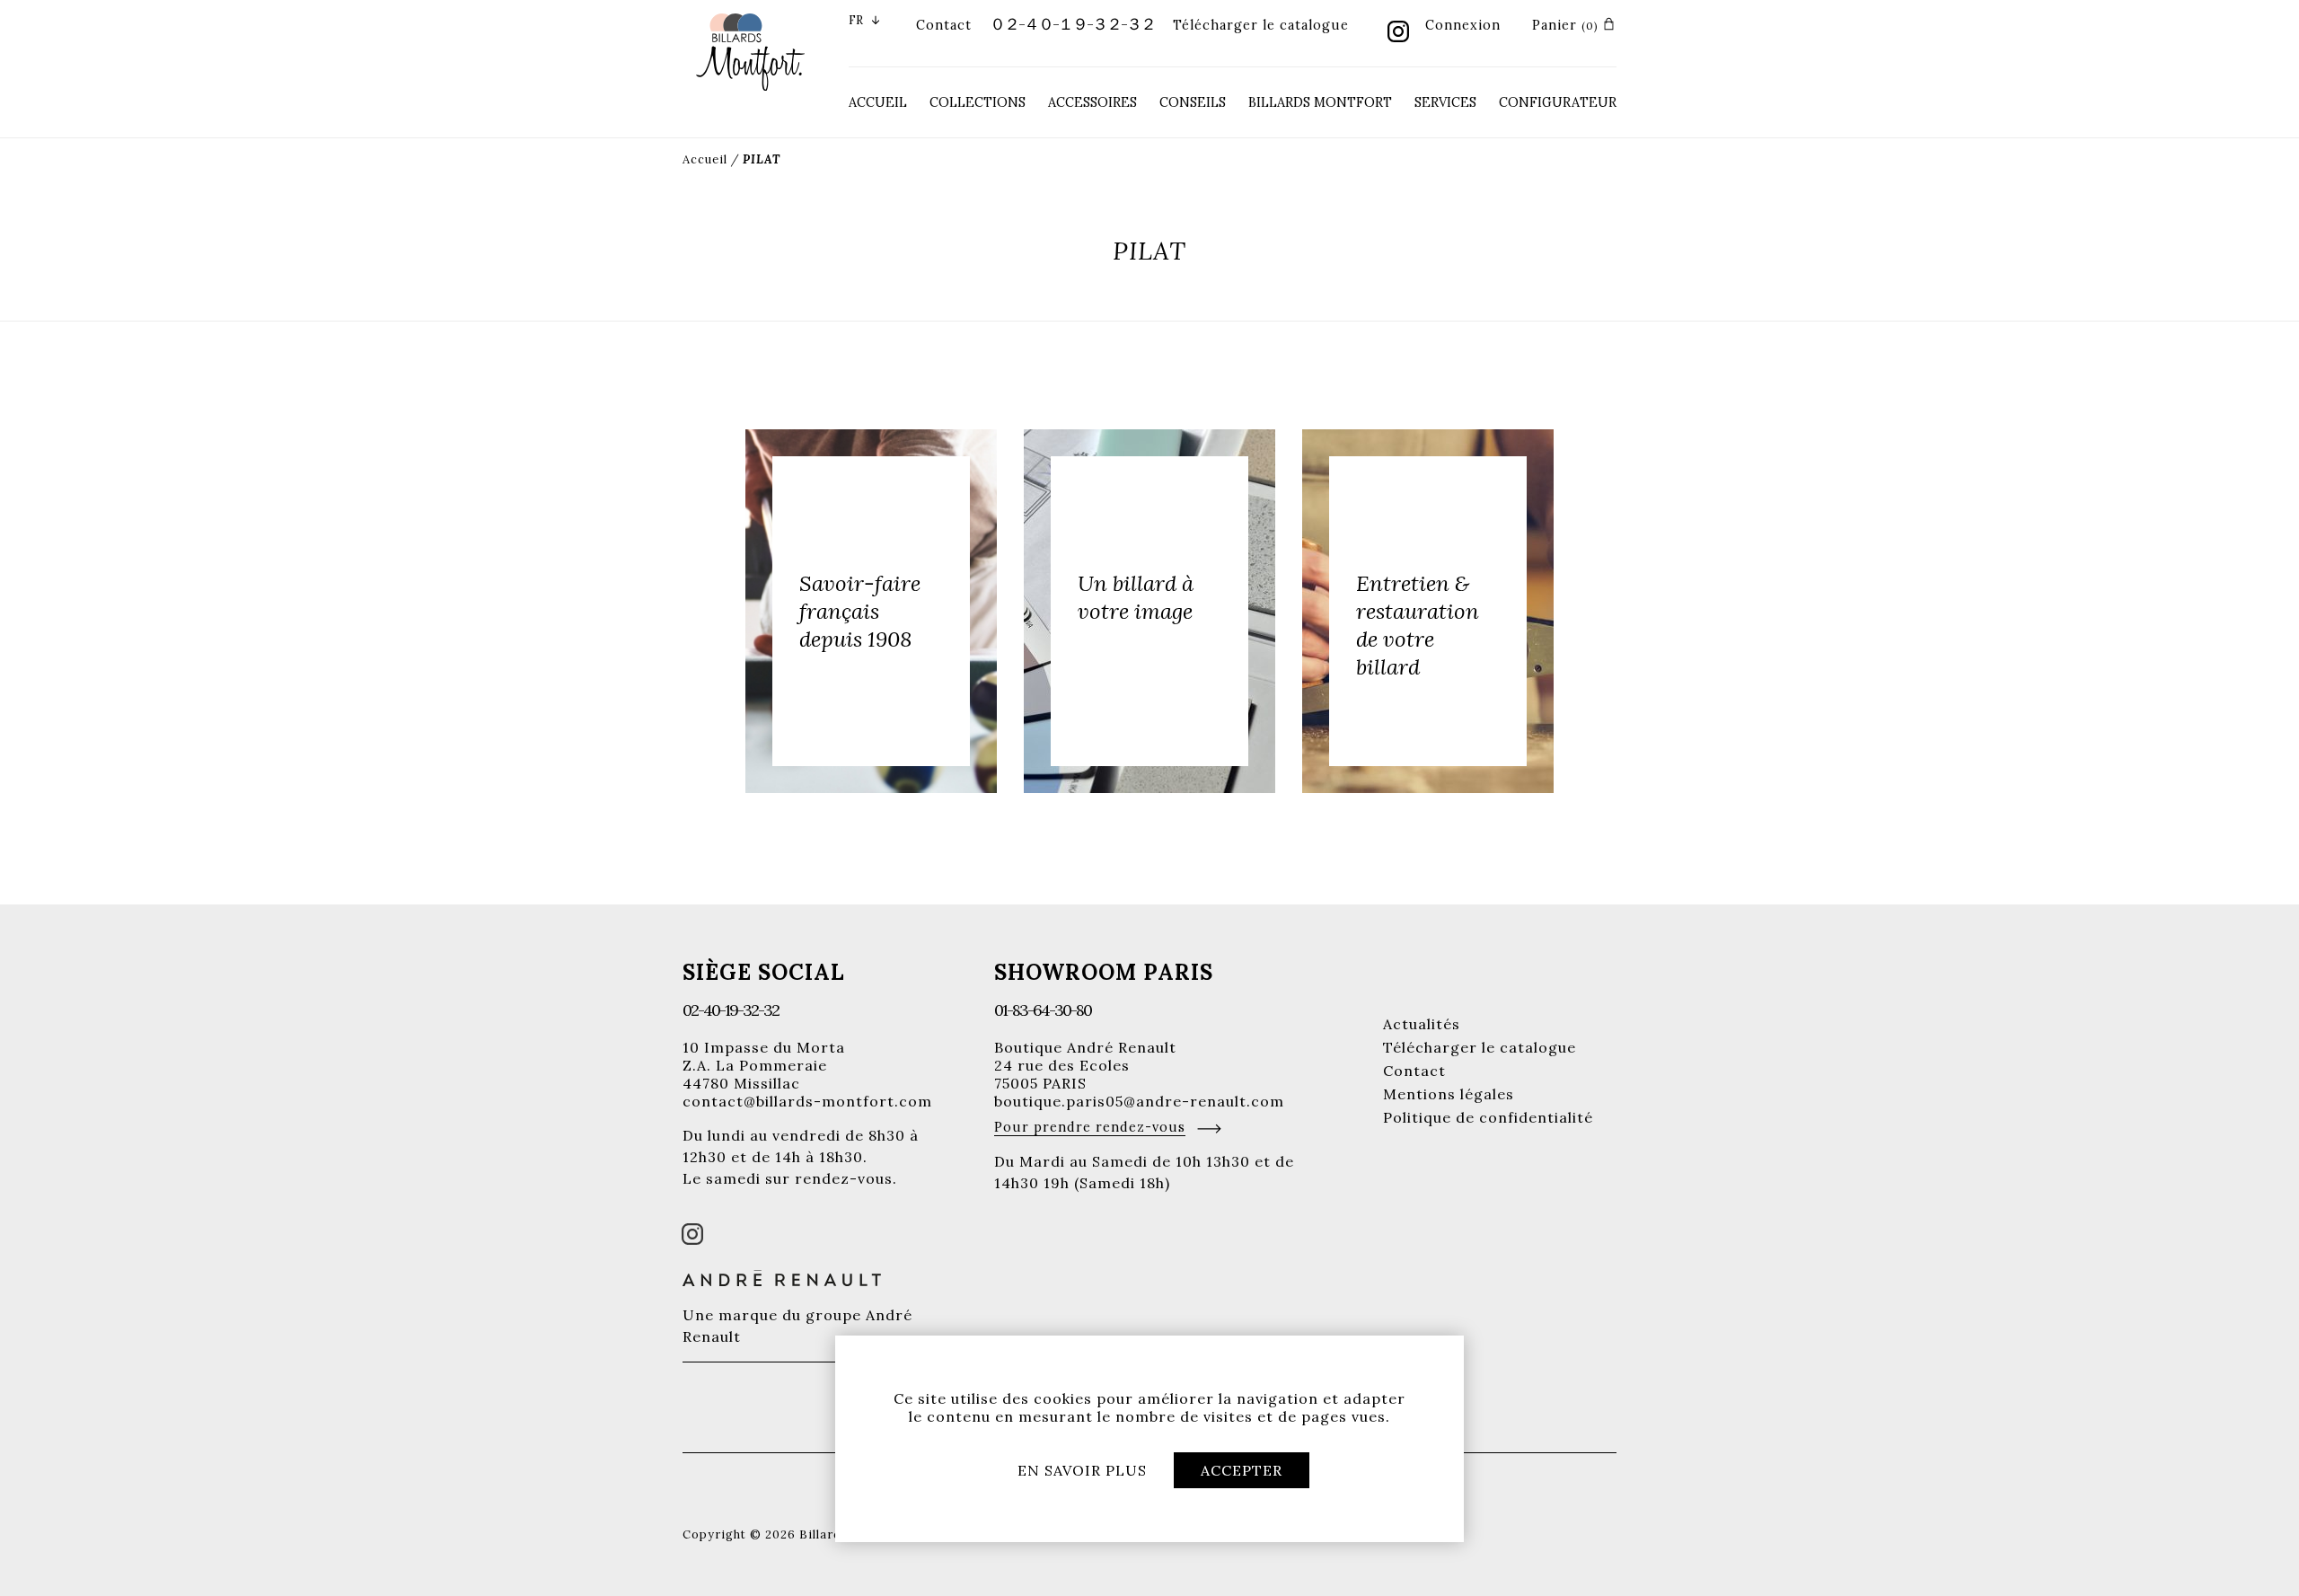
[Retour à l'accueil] (750, 50)
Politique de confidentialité (1488, 1117)
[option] (871, 611)
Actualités (1422, 1024)
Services (1445, 102)
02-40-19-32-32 (731, 1010)
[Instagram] (1398, 33)
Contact (944, 25)
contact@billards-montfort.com (807, 1101)
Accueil (878, 102)
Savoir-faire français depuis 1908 (860, 611)
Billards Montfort (1320, 102)
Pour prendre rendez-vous (1090, 1127)
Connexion (1463, 25)
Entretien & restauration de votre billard (1418, 625)
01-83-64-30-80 (1043, 1010)
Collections (978, 102)
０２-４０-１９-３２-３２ (1072, 24)
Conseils (1193, 102)
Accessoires (1092, 102)
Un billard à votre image (1136, 597)
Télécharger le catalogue (1261, 25)
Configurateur (1558, 102)
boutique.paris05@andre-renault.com (1139, 1101)
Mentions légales (1449, 1094)
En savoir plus (1082, 1470)
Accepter (1242, 1470)
